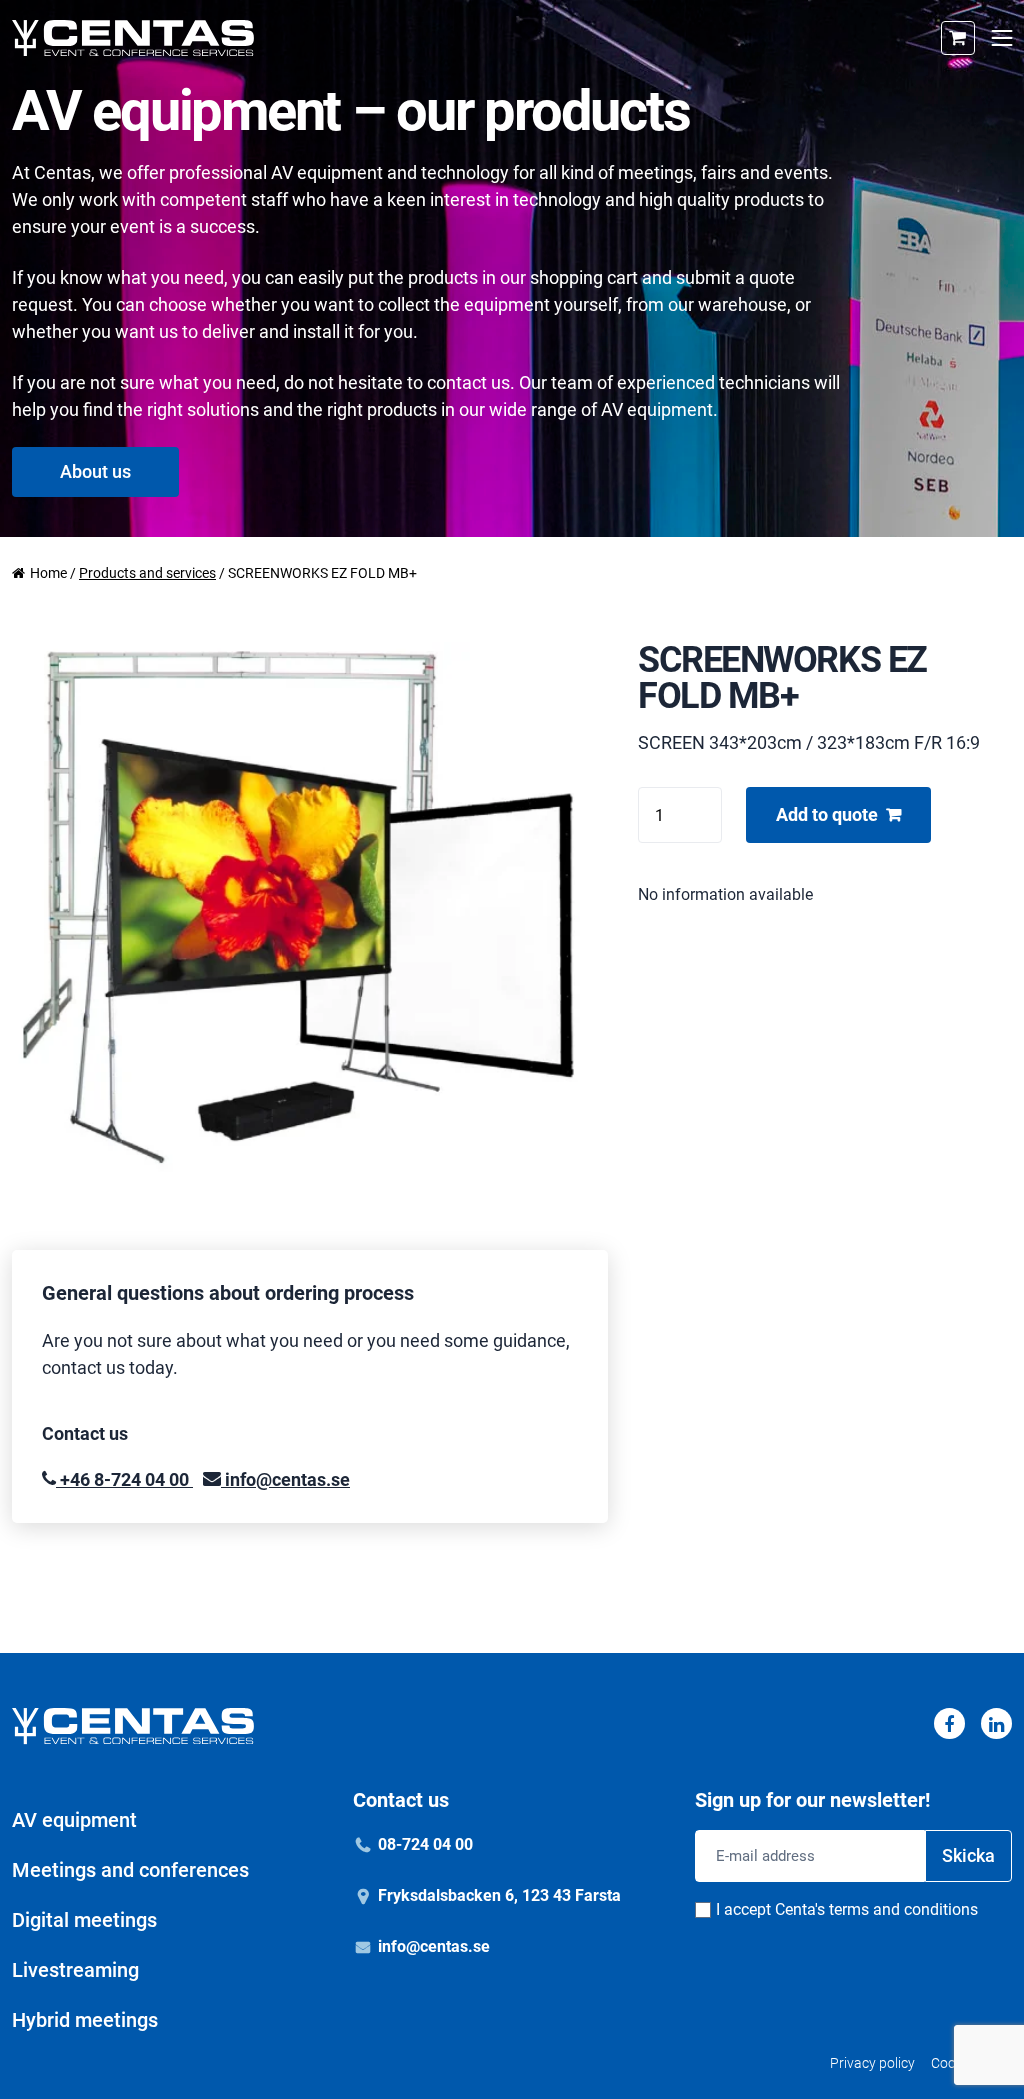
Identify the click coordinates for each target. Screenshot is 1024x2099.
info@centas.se (285, 1479)
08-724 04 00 (425, 1844)
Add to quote (827, 814)
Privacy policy (872, 2063)
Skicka (968, 1855)
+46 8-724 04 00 (124, 1479)
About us (95, 471)
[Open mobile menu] (1001, 38)
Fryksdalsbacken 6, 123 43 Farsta (499, 1895)
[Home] (133, 38)
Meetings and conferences (130, 1870)
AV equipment (74, 1820)
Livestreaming (75, 1970)
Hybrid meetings (85, 2020)
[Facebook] (949, 1723)
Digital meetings (84, 1920)
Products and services (147, 573)
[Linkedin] (996, 1723)
